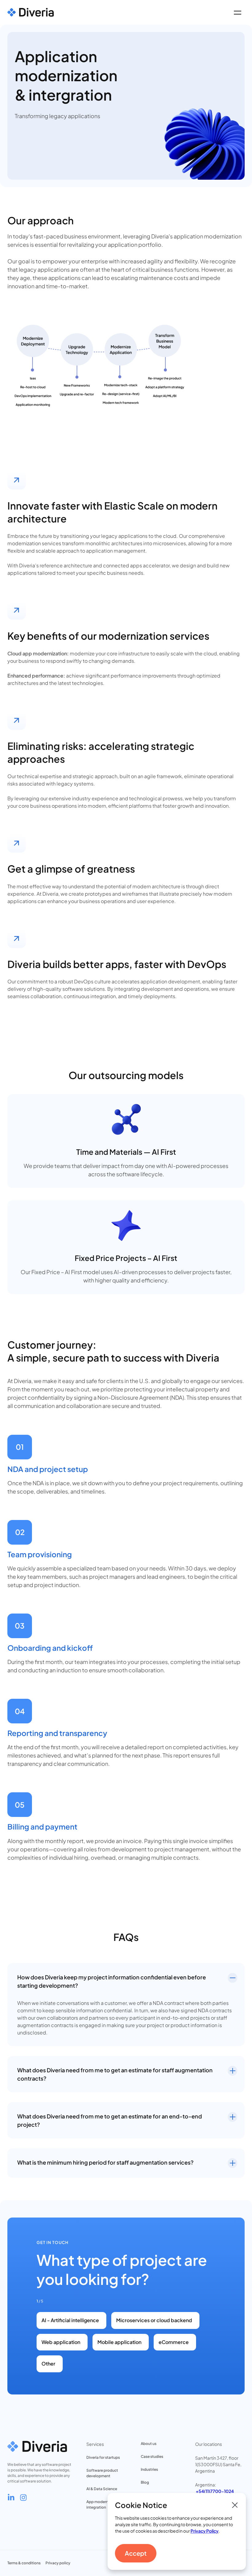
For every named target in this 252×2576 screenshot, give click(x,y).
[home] (31, 12)
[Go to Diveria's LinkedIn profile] (11, 2498)
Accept (136, 2553)
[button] (237, 12)
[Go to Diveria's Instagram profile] (23, 2498)
